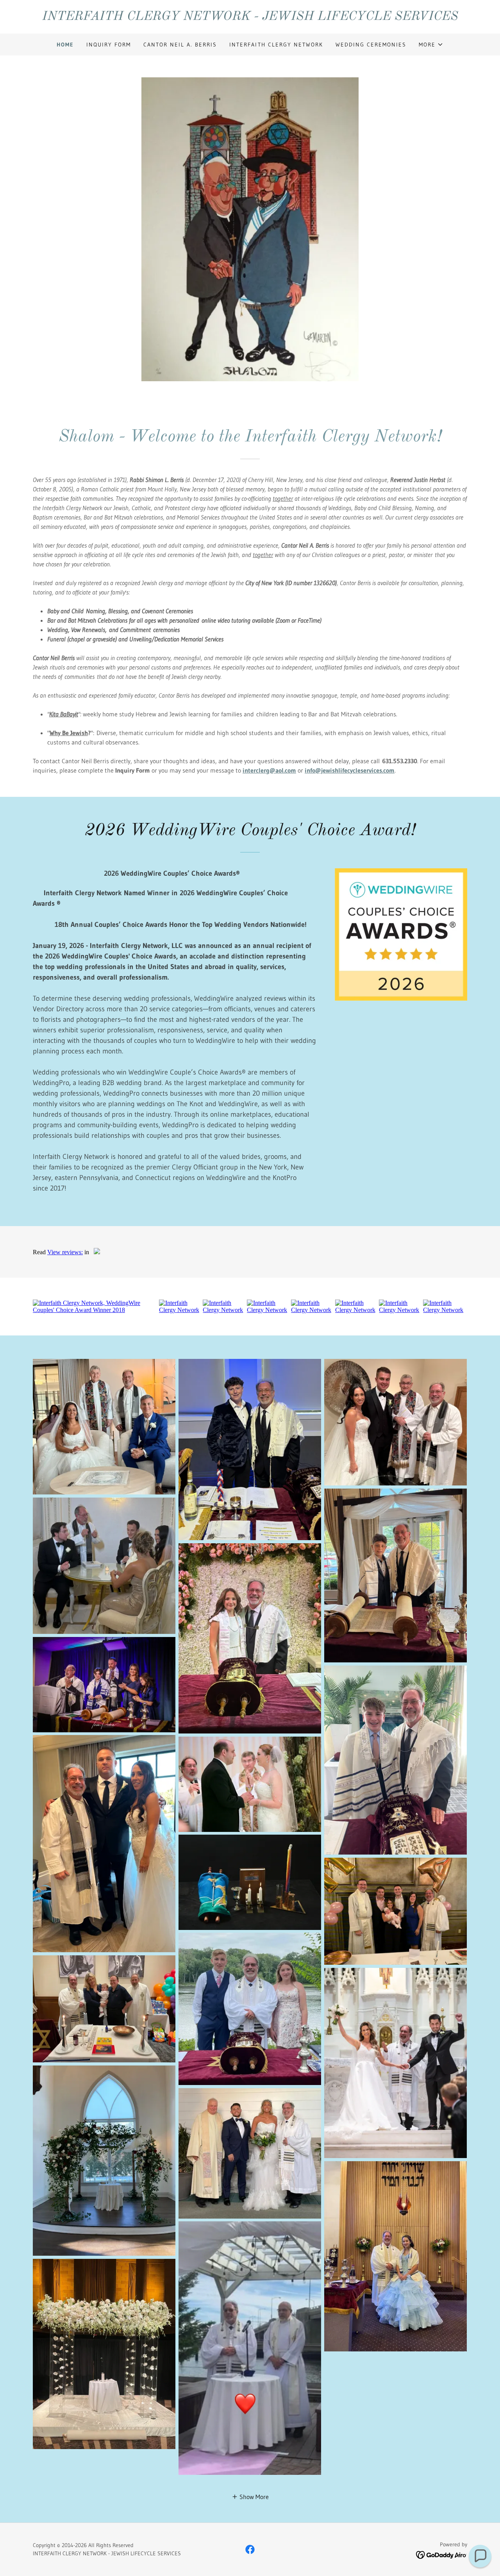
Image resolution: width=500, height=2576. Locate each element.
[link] (250, 18)
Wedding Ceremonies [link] (371, 45)
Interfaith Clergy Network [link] (276, 45)
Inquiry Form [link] (109, 45)
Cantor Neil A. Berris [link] (180, 45)
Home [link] (65, 45)
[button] (431, 45)
